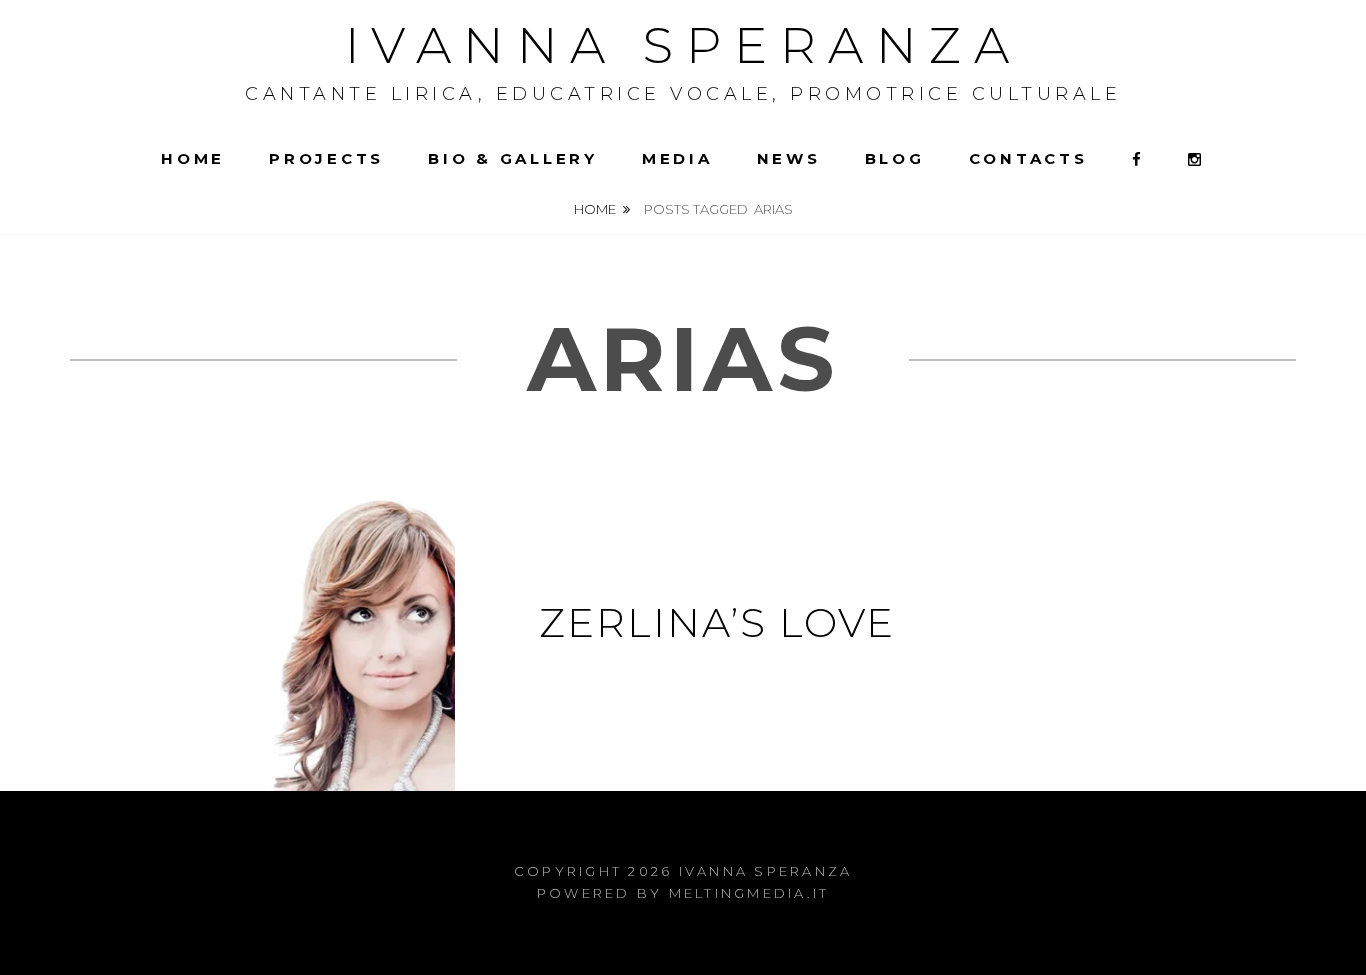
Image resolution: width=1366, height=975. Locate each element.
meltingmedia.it (749, 893)
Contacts (1028, 158)
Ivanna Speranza (683, 45)
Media (677, 158)
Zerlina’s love (717, 622)
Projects (326, 158)
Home (193, 158)
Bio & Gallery (513, 158)
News (789, 158)
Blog (895, 158)
